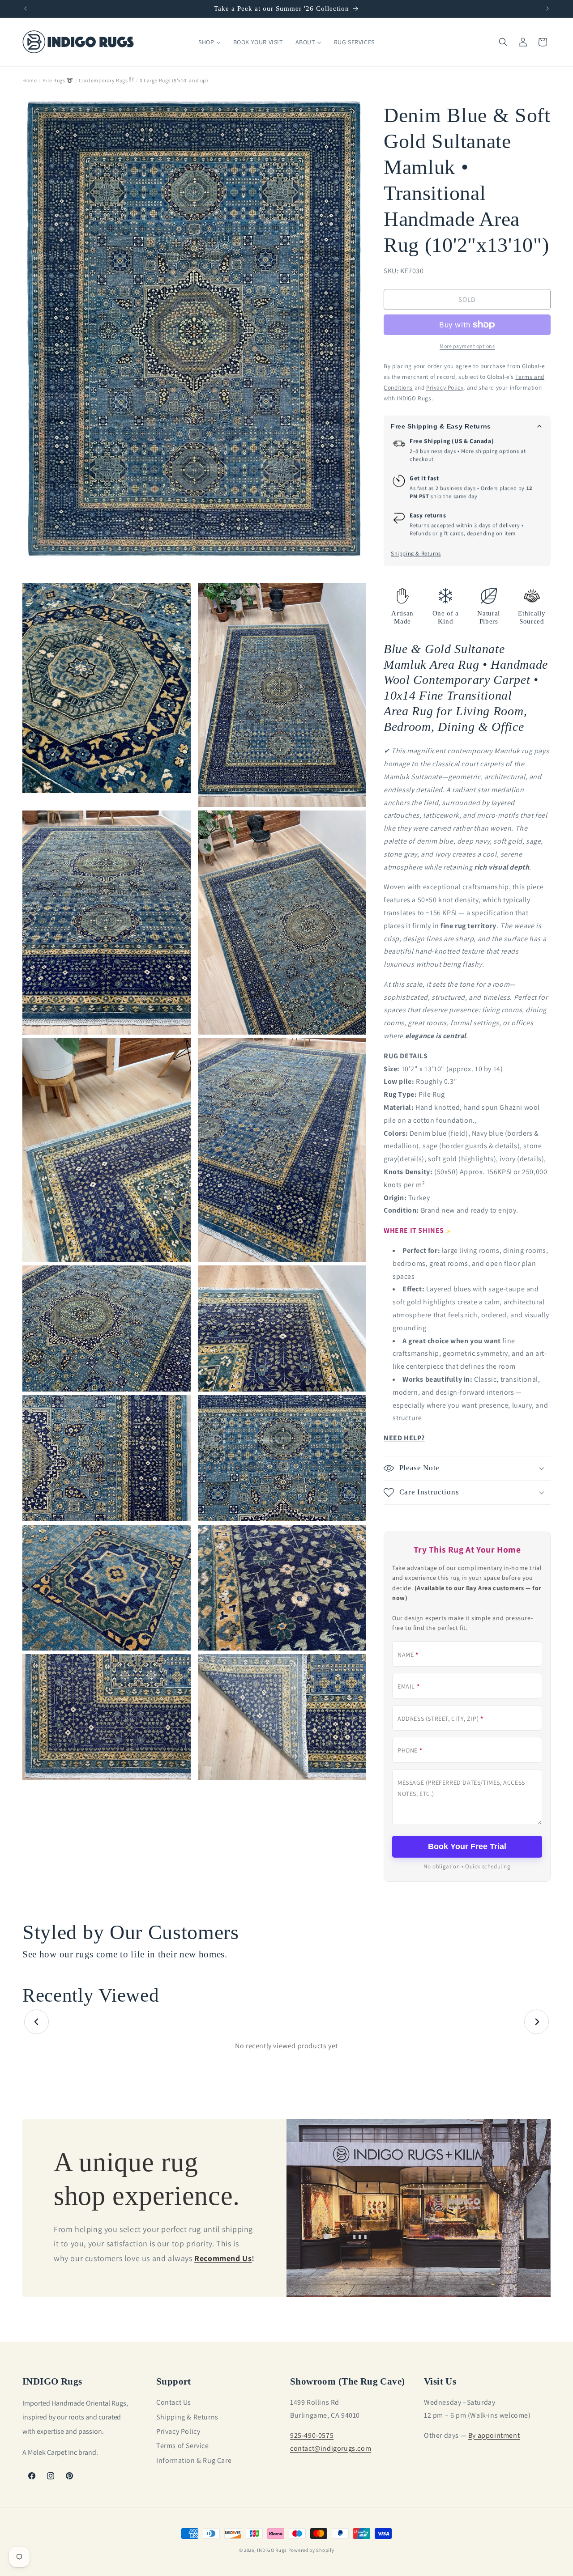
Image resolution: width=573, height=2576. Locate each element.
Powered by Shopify (311, 2550)
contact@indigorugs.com (331, 2448)
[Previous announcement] (26, 8)
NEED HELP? (404, 1438)
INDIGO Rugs (272, 2550)
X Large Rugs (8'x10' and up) (174, 80)
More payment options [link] (467, 346)
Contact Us (174, 2402)
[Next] (537, 2022)
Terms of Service (183, 2446)
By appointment (494, 2435)
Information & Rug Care (194, 2460)
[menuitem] (209, 42)
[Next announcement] (547, 8)
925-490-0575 (312, 2435)
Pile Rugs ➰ (58, 80)
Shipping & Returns (416, 554)
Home (30, 80)
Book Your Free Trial (467, 1846)
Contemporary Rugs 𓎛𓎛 (106, 80)
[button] (503, 42)
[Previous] (36, 2022)
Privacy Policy (178, 2431)
